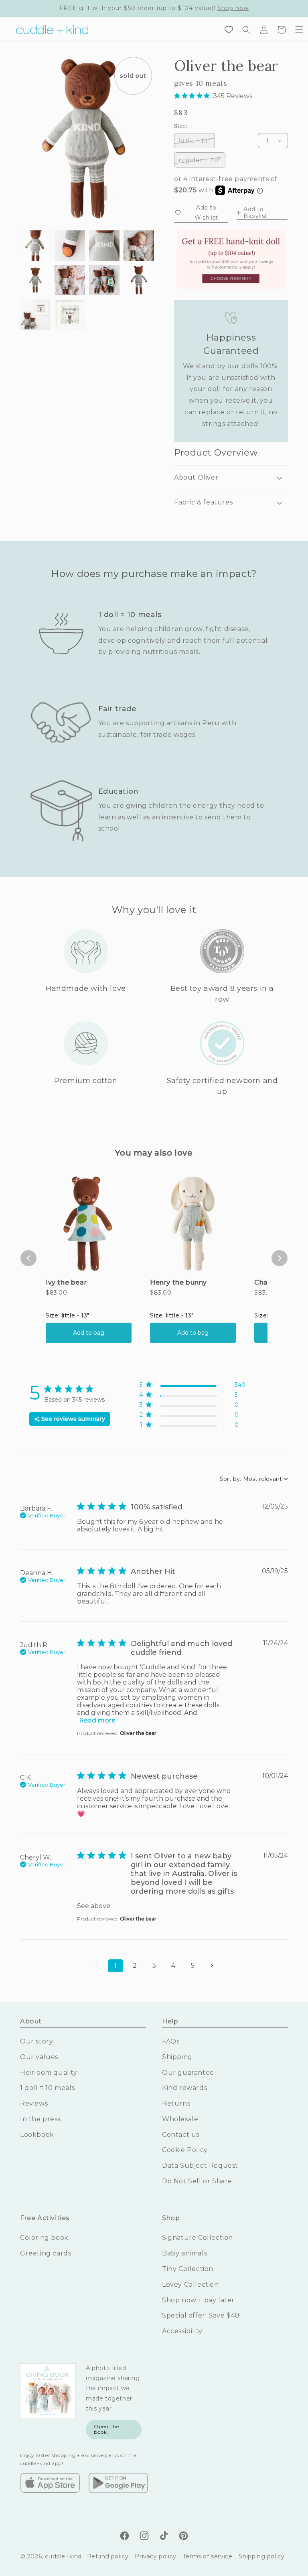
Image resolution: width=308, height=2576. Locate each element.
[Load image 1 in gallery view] (35, 246)
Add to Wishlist (206, 213)
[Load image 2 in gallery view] (70, 246)
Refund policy (108, 2556)
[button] (299, 30)
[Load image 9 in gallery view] (35, 315)
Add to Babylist (255, 213)
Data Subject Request (200, 2165)
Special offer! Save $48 (201, 2315)
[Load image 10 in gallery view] (70, 315)
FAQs (171, 2041)
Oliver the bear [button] (138, 1733)
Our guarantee (188, 2073)
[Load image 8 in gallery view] (139, 280)
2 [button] (135, 1966)
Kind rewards (184, 2088)
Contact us (181, 2135)
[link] (192, 1427)
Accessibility (182, 2331)
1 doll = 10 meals (47, 2088)
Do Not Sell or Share (197, 2181)
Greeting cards (46, 2253)
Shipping (177, 2057)
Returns (176, 2103)
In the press (40, 2119)
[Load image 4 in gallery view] (139, 246)
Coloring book (44, 2238)
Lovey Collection (190, 2285)
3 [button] (154, 1966)
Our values (39, 2057)
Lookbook (37, 2135)
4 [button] (173, 1966)
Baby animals (184, 2253)
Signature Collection (198, 2238)
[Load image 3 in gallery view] (104, 246)
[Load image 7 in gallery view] (104, 280)
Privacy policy (155, 2556)
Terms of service (208, 2556)
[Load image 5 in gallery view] (35, 280)
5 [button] (193, 1966)
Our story (36, 2041)
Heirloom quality (49, 2073)
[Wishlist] (229, 30)
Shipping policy (261, 2556)
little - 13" (197, 140)
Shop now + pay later (198, 2300)
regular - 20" (202, 160)
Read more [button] (97, 1720)
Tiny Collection (188, 2269)
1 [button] (115, 1966)
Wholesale (180, 2119)
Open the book (106, 2429)
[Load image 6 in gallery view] (70, 280)
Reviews (34, 2103)
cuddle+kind (63, 2556)
